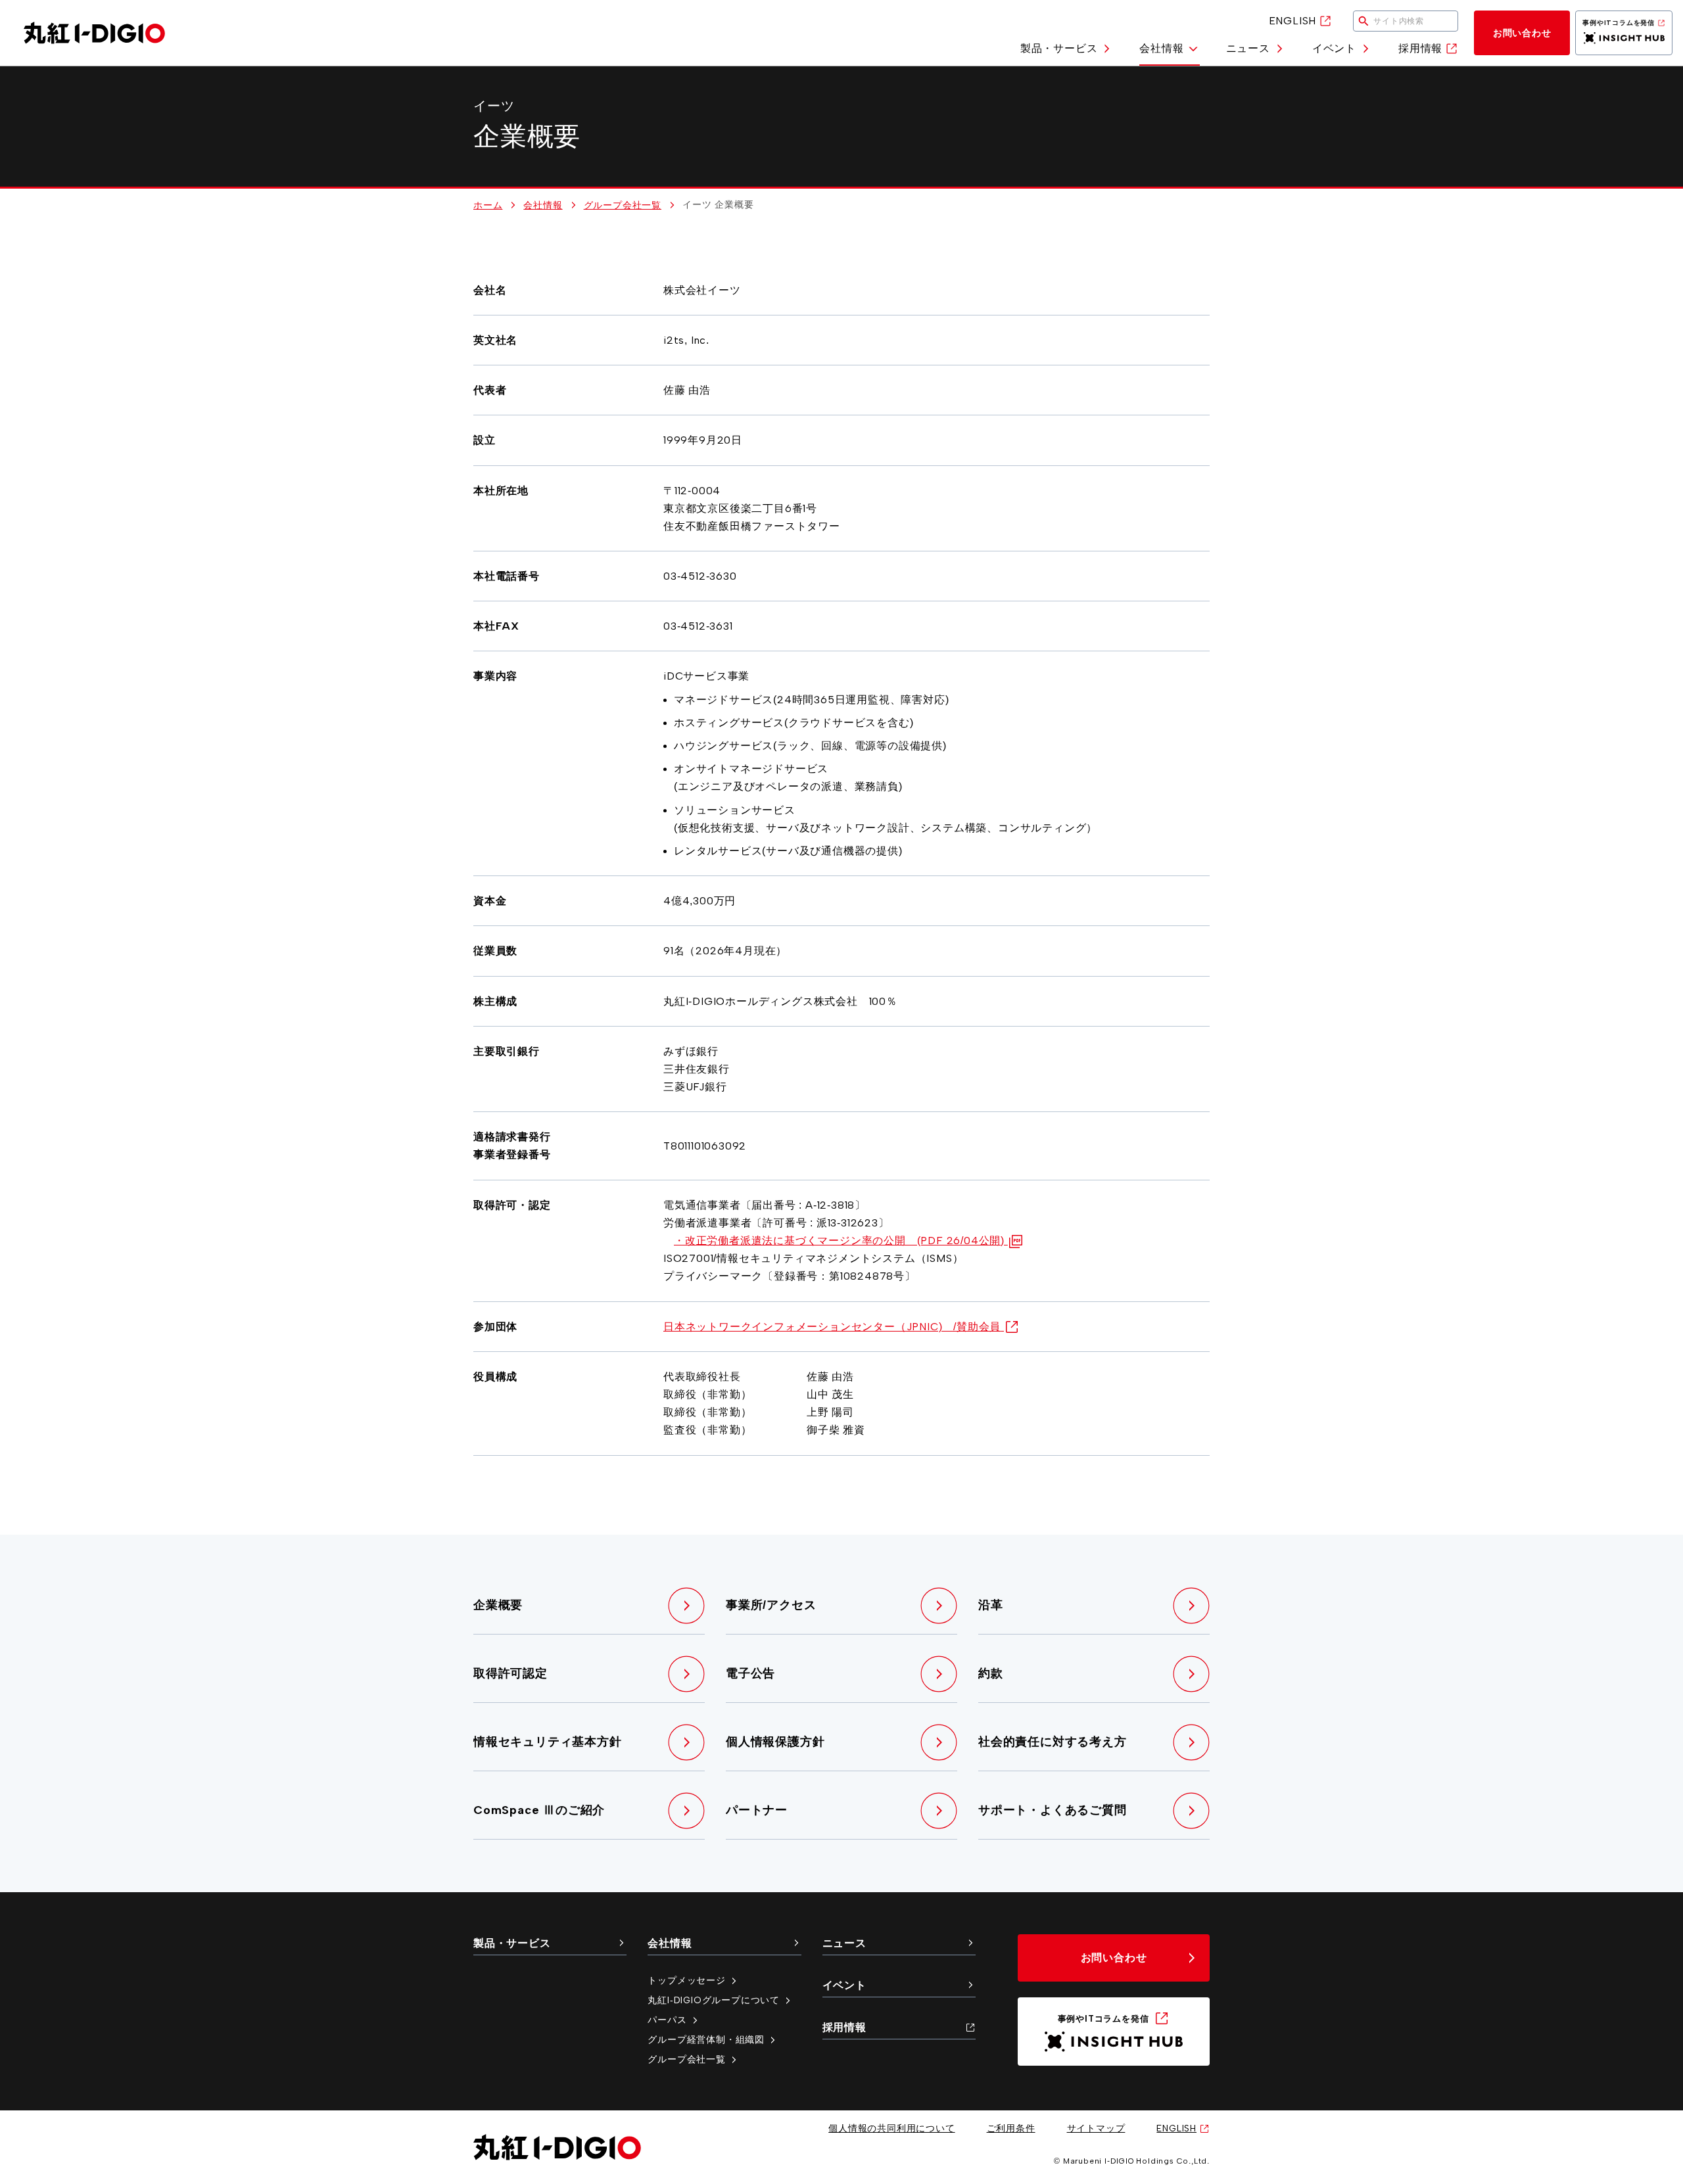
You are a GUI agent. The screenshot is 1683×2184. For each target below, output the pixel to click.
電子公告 (750, 1673)
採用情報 (1420, 48)
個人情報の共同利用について (891, 2128)
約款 (991, 1673)
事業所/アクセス (771, 1605)
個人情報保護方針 (775, 1742)
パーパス (667, 2020)
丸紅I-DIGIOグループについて (714, 2000)
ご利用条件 (1011, 2128)
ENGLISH (1293, 21)
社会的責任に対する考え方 (1053, 1742)
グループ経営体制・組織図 (706, 2039)
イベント (1334, 48)
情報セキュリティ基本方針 (548, 1742)
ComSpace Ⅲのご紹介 (539, 1810)
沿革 (991, 1605)
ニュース (1248, 48)
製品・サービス (1059, 48)
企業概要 (498, 1605)
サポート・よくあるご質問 (1053, 1810)
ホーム (488, 205)
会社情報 (1161, 48)
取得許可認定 (510, 1673)
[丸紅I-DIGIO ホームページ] (94, 33)
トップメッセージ (686, 1980)
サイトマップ (1096, 2128)
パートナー (757, 1810)
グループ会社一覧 (623, 205)
